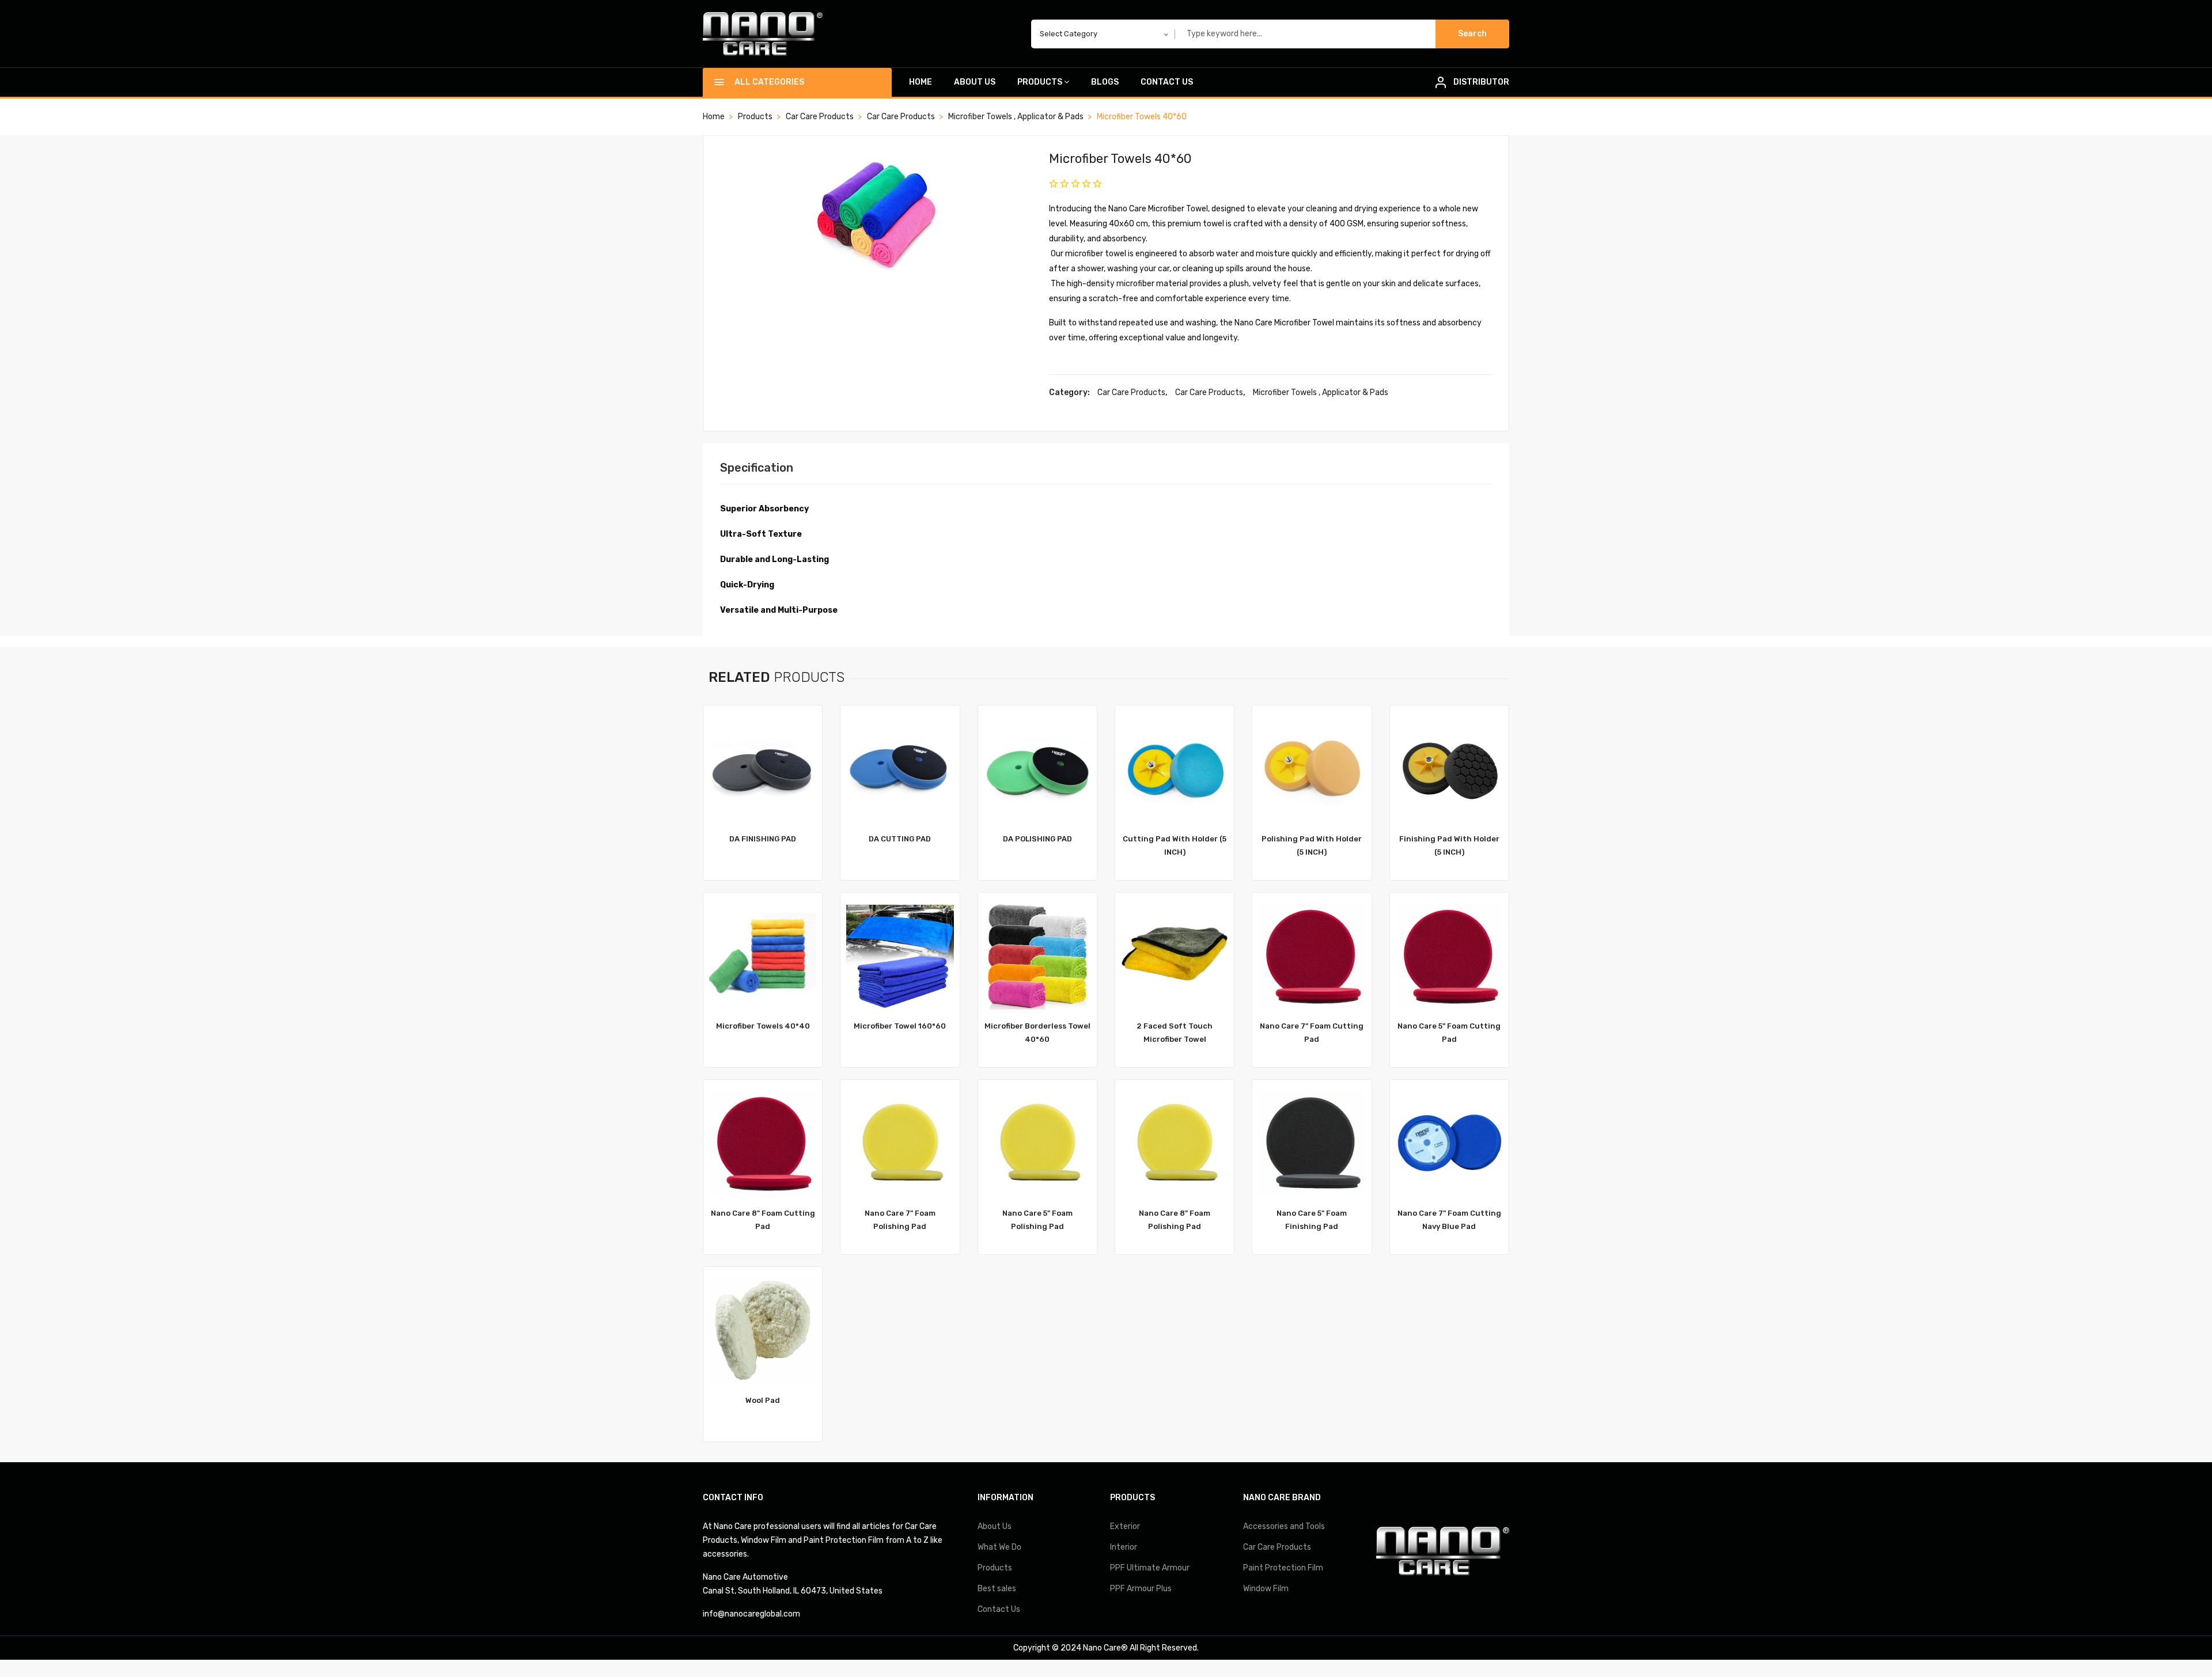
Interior (1124, 1547)
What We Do (999, 1547)
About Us (975, 82)
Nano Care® (1105, 1648)
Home (921, 82)
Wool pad (763, 1400)
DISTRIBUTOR (1481, 82)
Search (1472, 34)
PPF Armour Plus (1141, 1589)
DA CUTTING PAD (900, 839)
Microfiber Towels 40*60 (1120, 159)
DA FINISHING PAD (763, 839)
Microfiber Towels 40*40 (763, 1026)
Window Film (1266, 1589)
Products (1040, 82)
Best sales (997, 1589)
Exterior (1125, 1526)
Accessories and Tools (1284, 1526)
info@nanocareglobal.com (751, 1614)
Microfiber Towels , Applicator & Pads (1016, 117)
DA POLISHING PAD (1037, 839)
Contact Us (1167, 82)
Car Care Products (820, 117)
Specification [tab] (757, 468)
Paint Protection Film (1283, 1568)
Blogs (1105, 82)
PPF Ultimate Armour (1150, 1568)
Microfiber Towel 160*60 (900, 1026)
